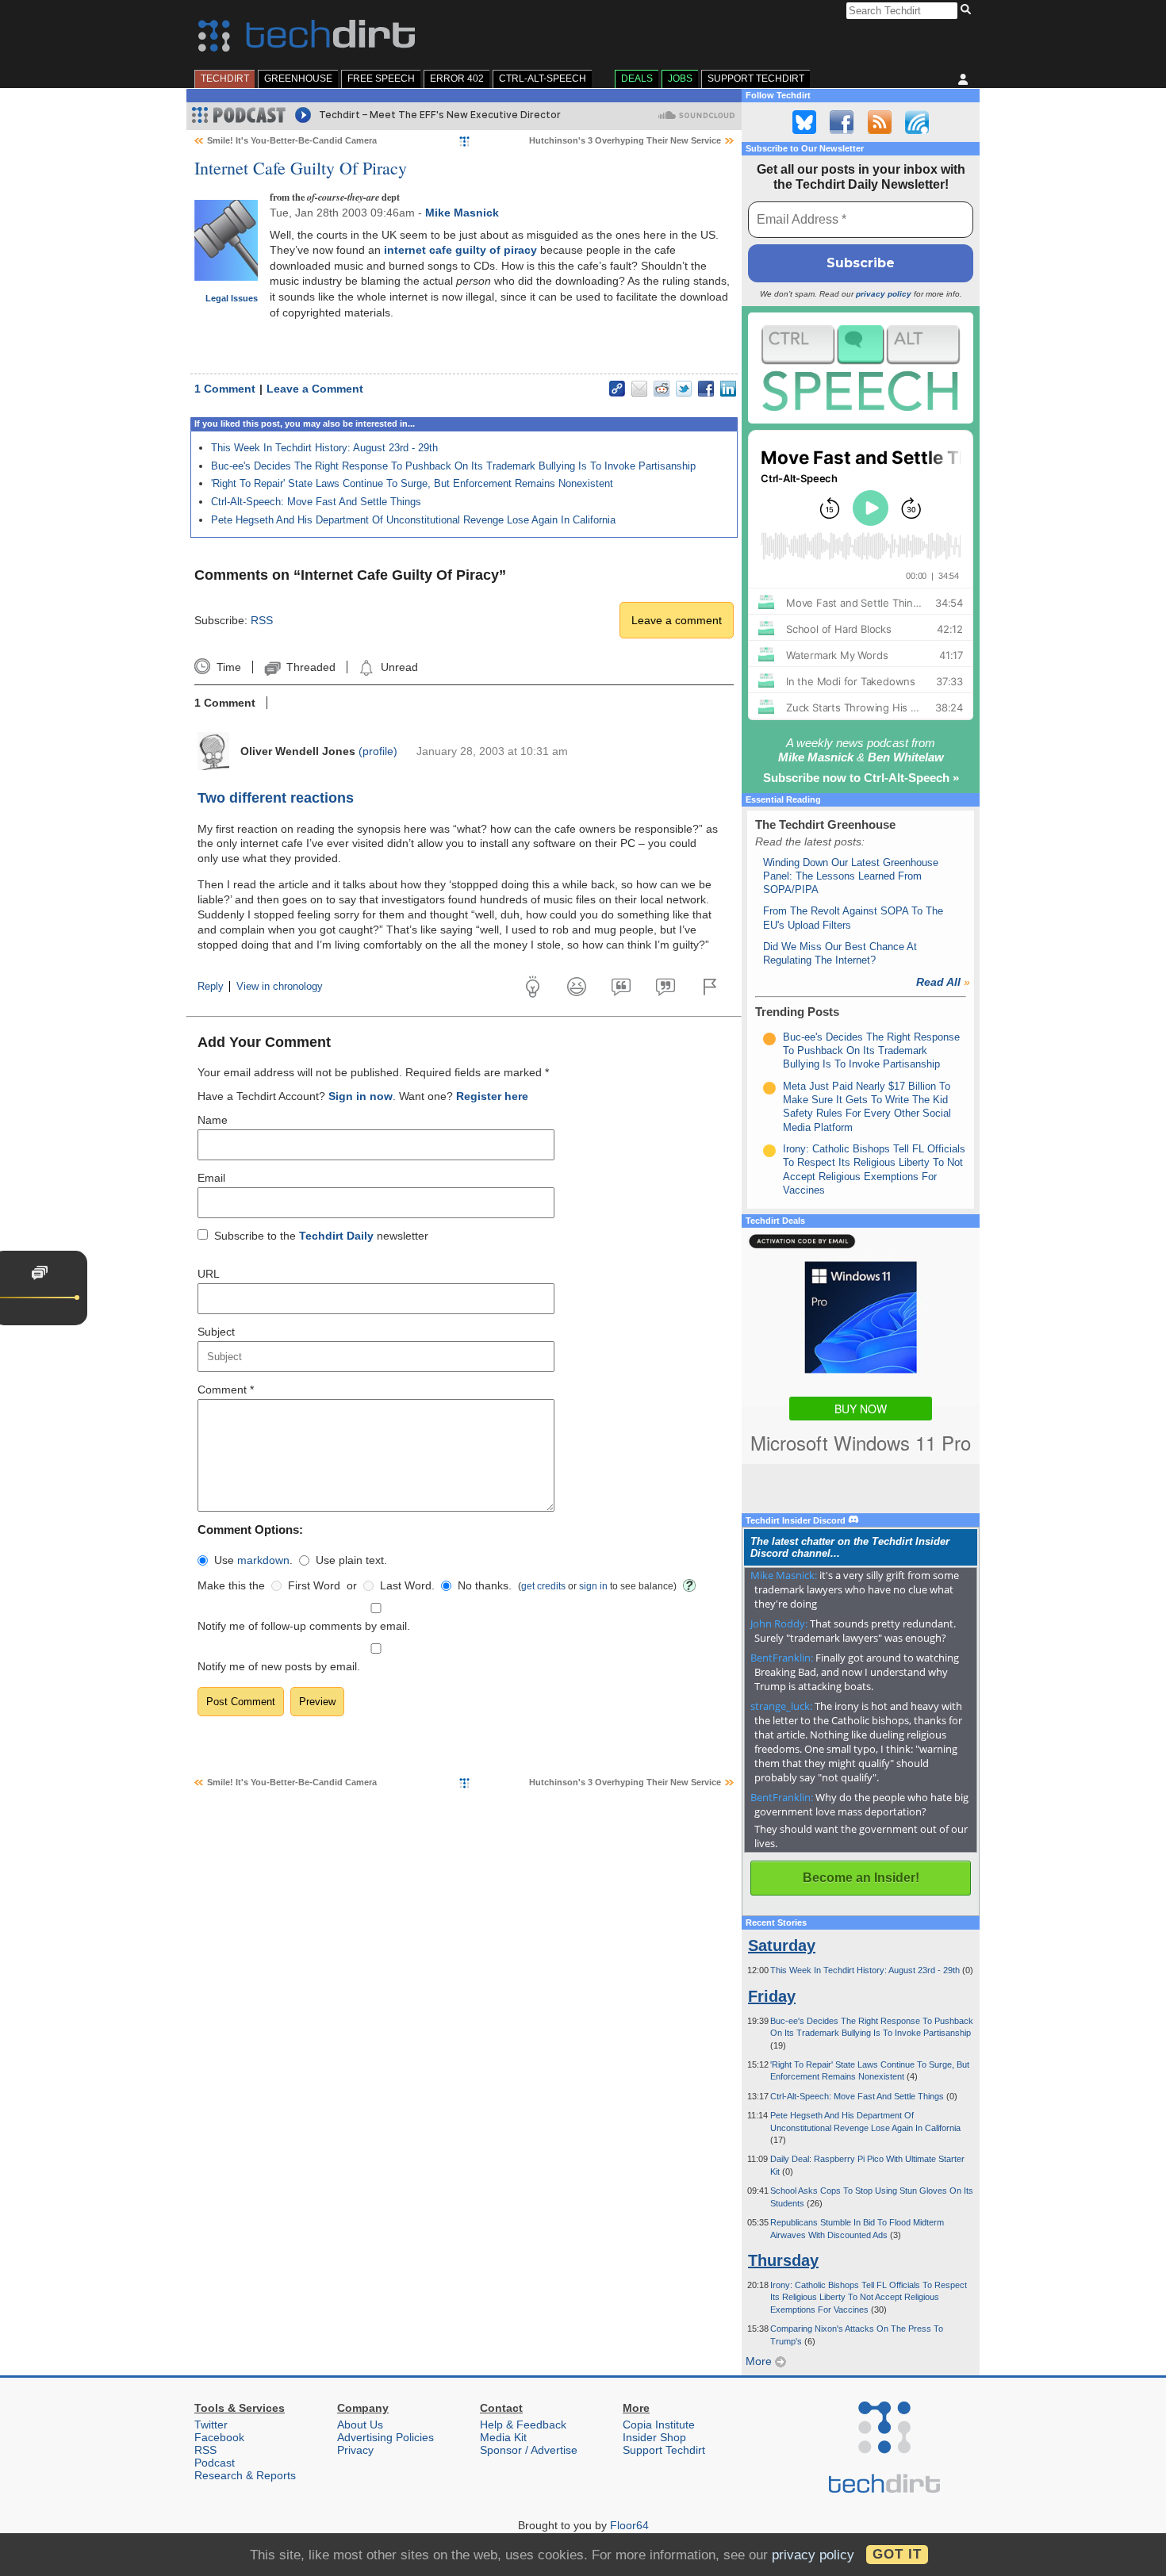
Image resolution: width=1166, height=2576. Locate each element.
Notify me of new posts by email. (279, 1666)
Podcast (215, 2463)
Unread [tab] (399, 667)
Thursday (783, 2260)
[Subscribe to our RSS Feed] (880, 122)
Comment (226, 1390)
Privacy (355, 2450)
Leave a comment (677, 620)
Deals (637, 79)
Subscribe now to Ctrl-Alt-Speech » (861, 778)
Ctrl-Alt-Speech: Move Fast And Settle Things (316, 502)
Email (211, 1178)
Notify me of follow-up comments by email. (304, 1626)
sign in (593, 1586)
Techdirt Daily (336, 1236)
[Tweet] (684, 389)
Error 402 (457, 79)
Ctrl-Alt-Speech (543, 79)
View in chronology (280, 987)
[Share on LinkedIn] (728, 389)
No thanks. (485, 1585)
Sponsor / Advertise (529, 2450)
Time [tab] (228, 667)
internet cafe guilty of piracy (460, 250)
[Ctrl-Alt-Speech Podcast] (861, 368)
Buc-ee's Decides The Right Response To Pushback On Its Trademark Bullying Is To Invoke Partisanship (453, 466)
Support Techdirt (756, 79)
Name (213, 1120)
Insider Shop (654, 2437)
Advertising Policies (385, 2437)
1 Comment (225, 389)
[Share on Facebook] (706, 389)
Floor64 (629, 2525)
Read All (943, 982)
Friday (772, 1996)
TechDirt (225, 79)
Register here (492, 1096)
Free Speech (381, 79)
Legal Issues (232, 298)
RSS (262, 620)
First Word (314, 1585)
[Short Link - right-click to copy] (617, 389)
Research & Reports (245, 2475)
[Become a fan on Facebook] (842, 122)
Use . (253, 1560)
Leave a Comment (315, 389)
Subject (216, 1332)
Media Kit (503, 2437)
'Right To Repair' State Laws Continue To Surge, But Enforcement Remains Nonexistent (412, 483)
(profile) (378, 751)
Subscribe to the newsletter (321, 1236)
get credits (543, 1586)
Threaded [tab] (311, 667)
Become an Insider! (861, 1878)
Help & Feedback (523, 2425)
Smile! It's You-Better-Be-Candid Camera (292, 140)
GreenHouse (298, 79)
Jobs (680, 79)
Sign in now (361, 1096)
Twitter (211, 2425)
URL (209, 1274)
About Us (360, 2425)
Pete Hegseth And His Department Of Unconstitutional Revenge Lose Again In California (413, 520)
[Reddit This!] (662, 389)
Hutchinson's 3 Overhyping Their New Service (625, 140)
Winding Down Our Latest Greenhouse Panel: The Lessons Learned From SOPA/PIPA (851, 876)
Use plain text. (351, 1560)
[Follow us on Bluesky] (804, 122)
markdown (263, 1560)
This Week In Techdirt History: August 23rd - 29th (324, 448)
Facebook (219, 2437)
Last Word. (407, 1585)
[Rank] (769, 1039)
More (760, 2361)
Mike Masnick (462, 213)
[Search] (968, 10)
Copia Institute (659, 2425)
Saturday (782, 1945)
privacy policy (884, 294)
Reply (211, 987)
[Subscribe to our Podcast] (917, 122)
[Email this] (639, 389)
